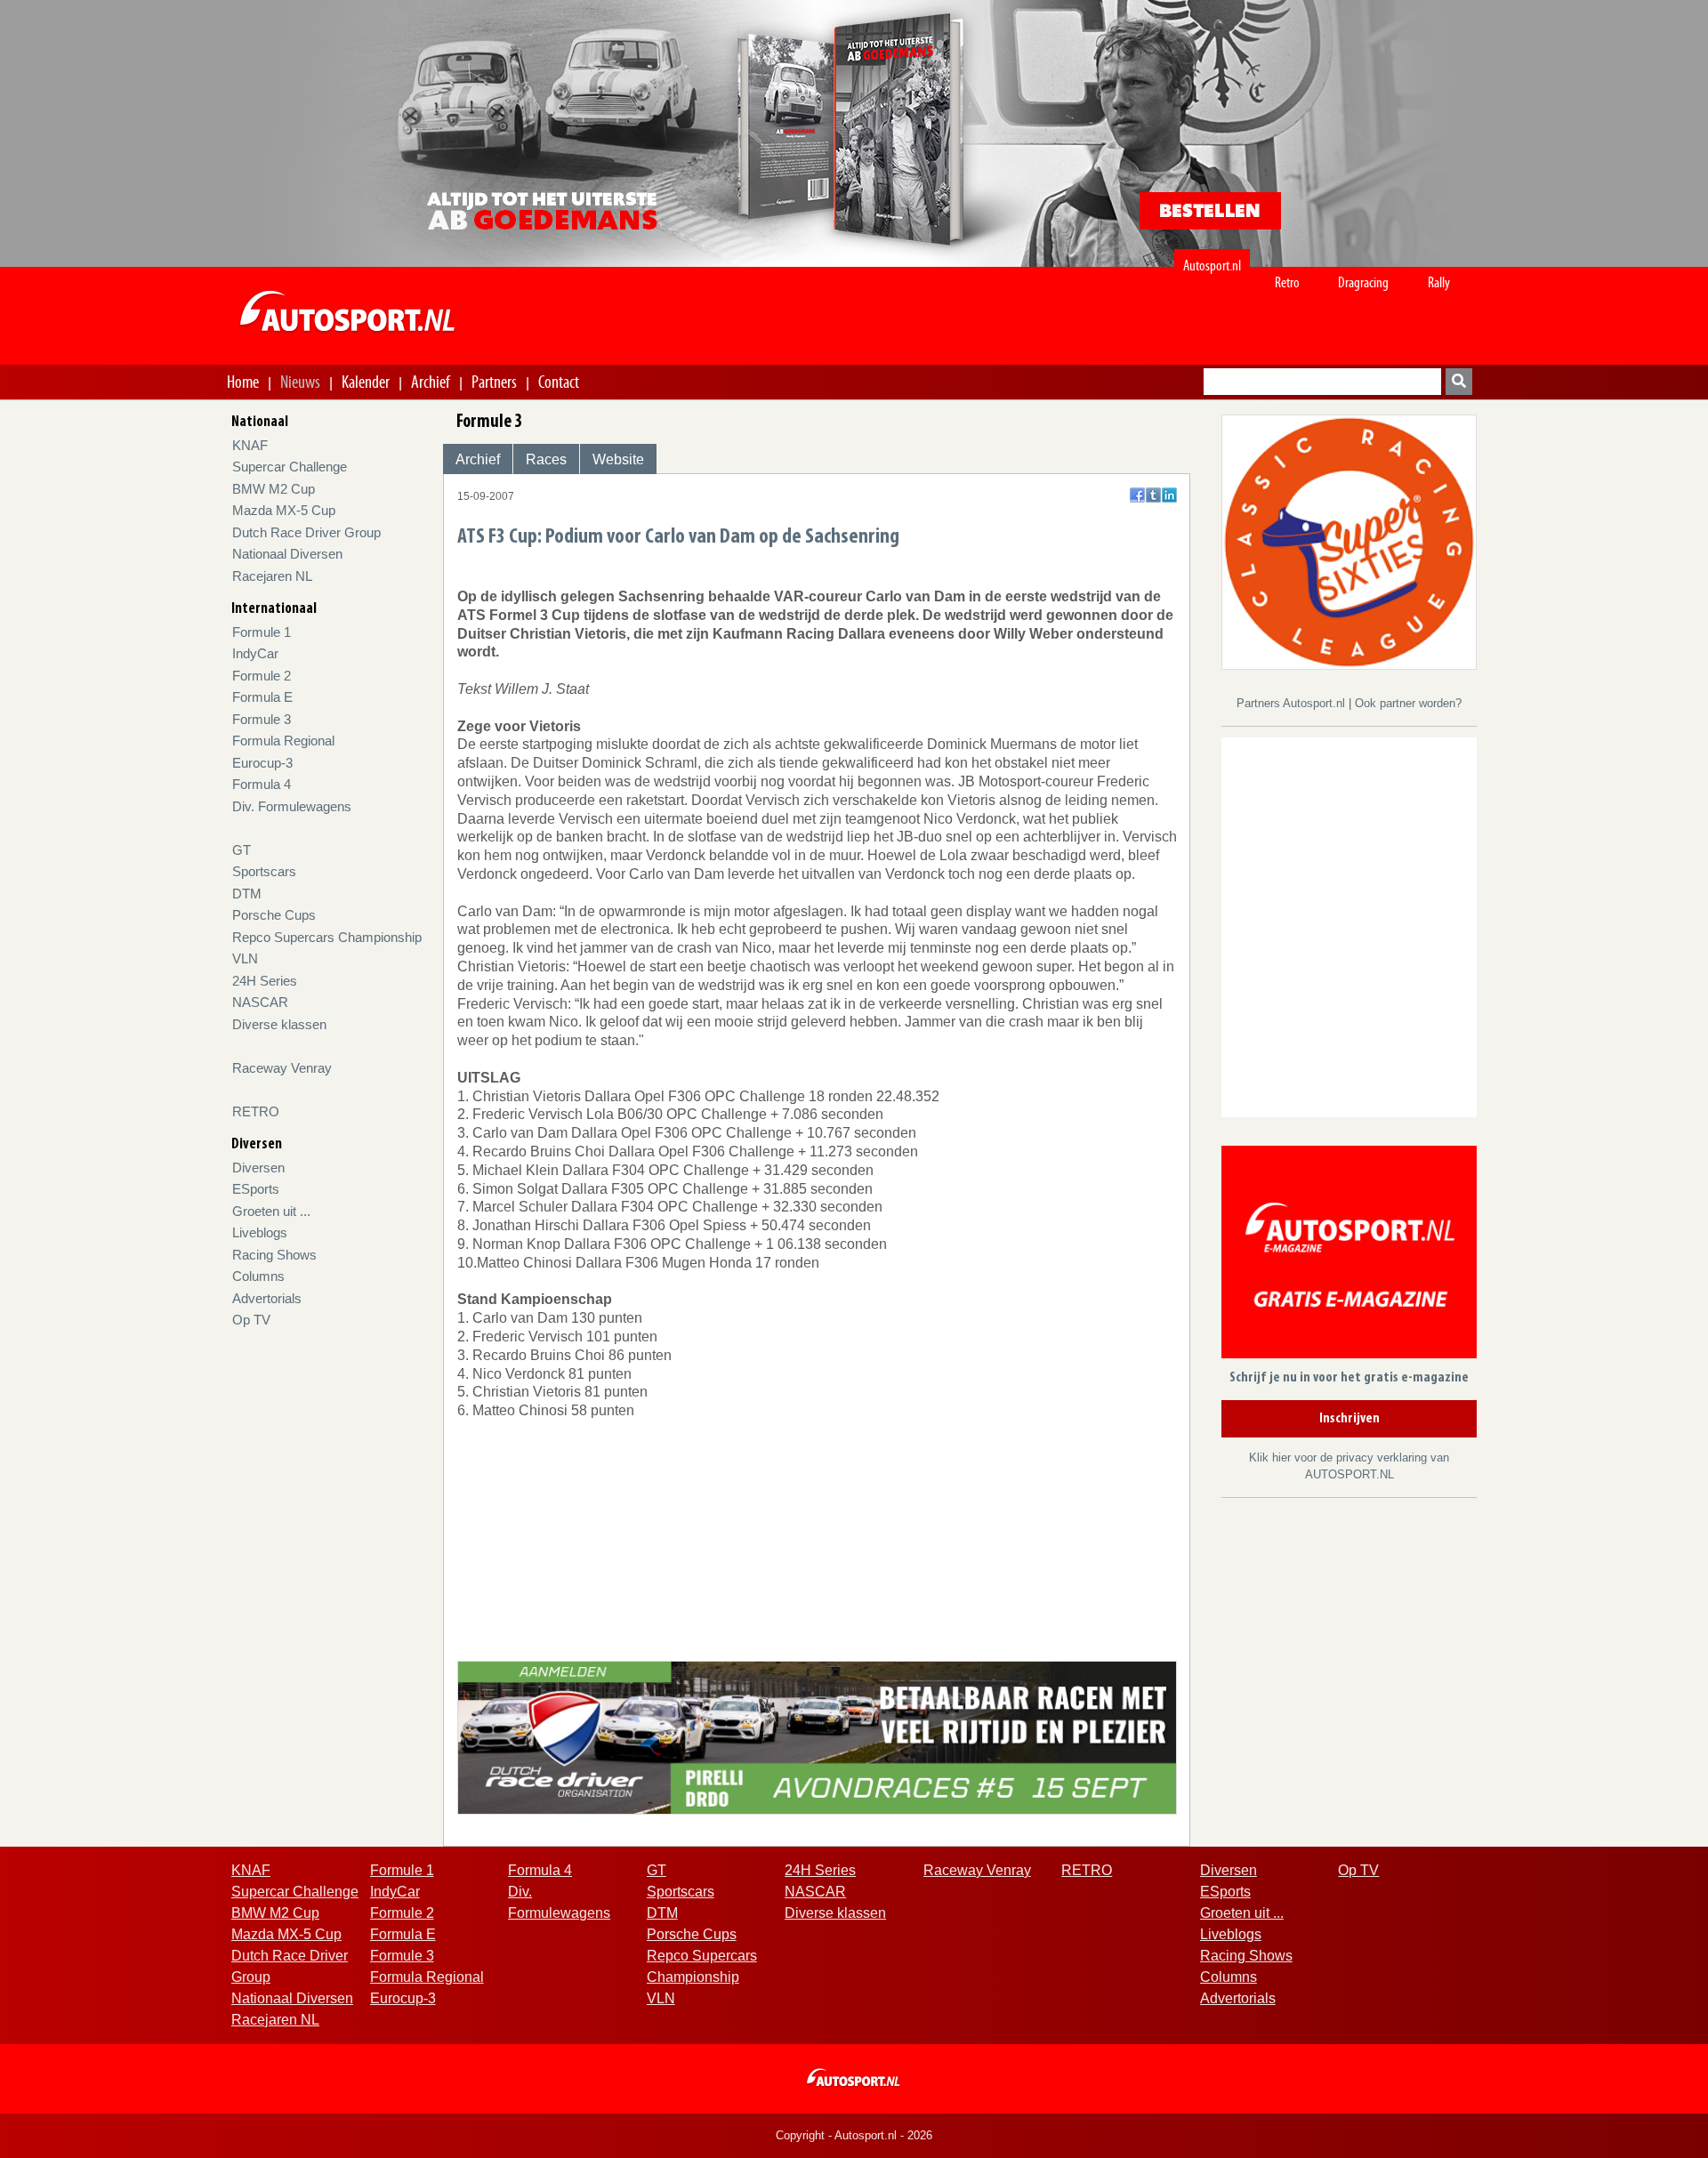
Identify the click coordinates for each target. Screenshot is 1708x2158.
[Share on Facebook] (1137, 495)
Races (546, 459)
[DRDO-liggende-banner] (817, 1737)
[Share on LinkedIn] (1169, 495)
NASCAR (260, 1002)
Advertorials (267, 1298)
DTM (247, 894)
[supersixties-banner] (1349, 541)
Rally (1439, 282)
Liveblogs (260, 1232)
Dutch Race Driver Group (306, 532)
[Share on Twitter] (1153, 495)
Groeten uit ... (271, 1211)
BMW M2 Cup (274, 489)
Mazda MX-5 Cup (284, 510)
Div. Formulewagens (292, 806)
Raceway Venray (282, 1068)
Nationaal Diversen (287, 554)
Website (618, 459)
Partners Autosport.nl (1293, 703)
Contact (559, 382)
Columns (258, 1276)
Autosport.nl (1212, 266)
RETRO (256, 1111)
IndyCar (255, 653)
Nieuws (300, 382)
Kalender (366, 382)
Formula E (262, 697)
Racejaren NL (272, 576)
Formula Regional (283, 741)
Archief (431, 382)
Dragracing (1363, 282)
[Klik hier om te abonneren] (1349, 1255)
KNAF (250, 445)
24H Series (265, 981)
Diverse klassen (279, 1024)
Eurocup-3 (262, 763)
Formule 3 (262, 719)
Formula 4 (262, 784)
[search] (1459, 382)
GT (242, 850)
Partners (494, 382)
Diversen (258, 1168)
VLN (245, 958)
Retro (1287, 282)
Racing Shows (274, 1255)
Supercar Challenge (290, 467)
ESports (256, 1189)
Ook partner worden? (1408, 703)
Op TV (251, 1320)
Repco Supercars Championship (327, 937)
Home (243, 382)
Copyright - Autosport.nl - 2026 (854, 2135)
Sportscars (264, 871)
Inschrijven (1349, 1419)
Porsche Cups (274, 915)
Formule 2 (262, 676)
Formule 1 (262, 632)
